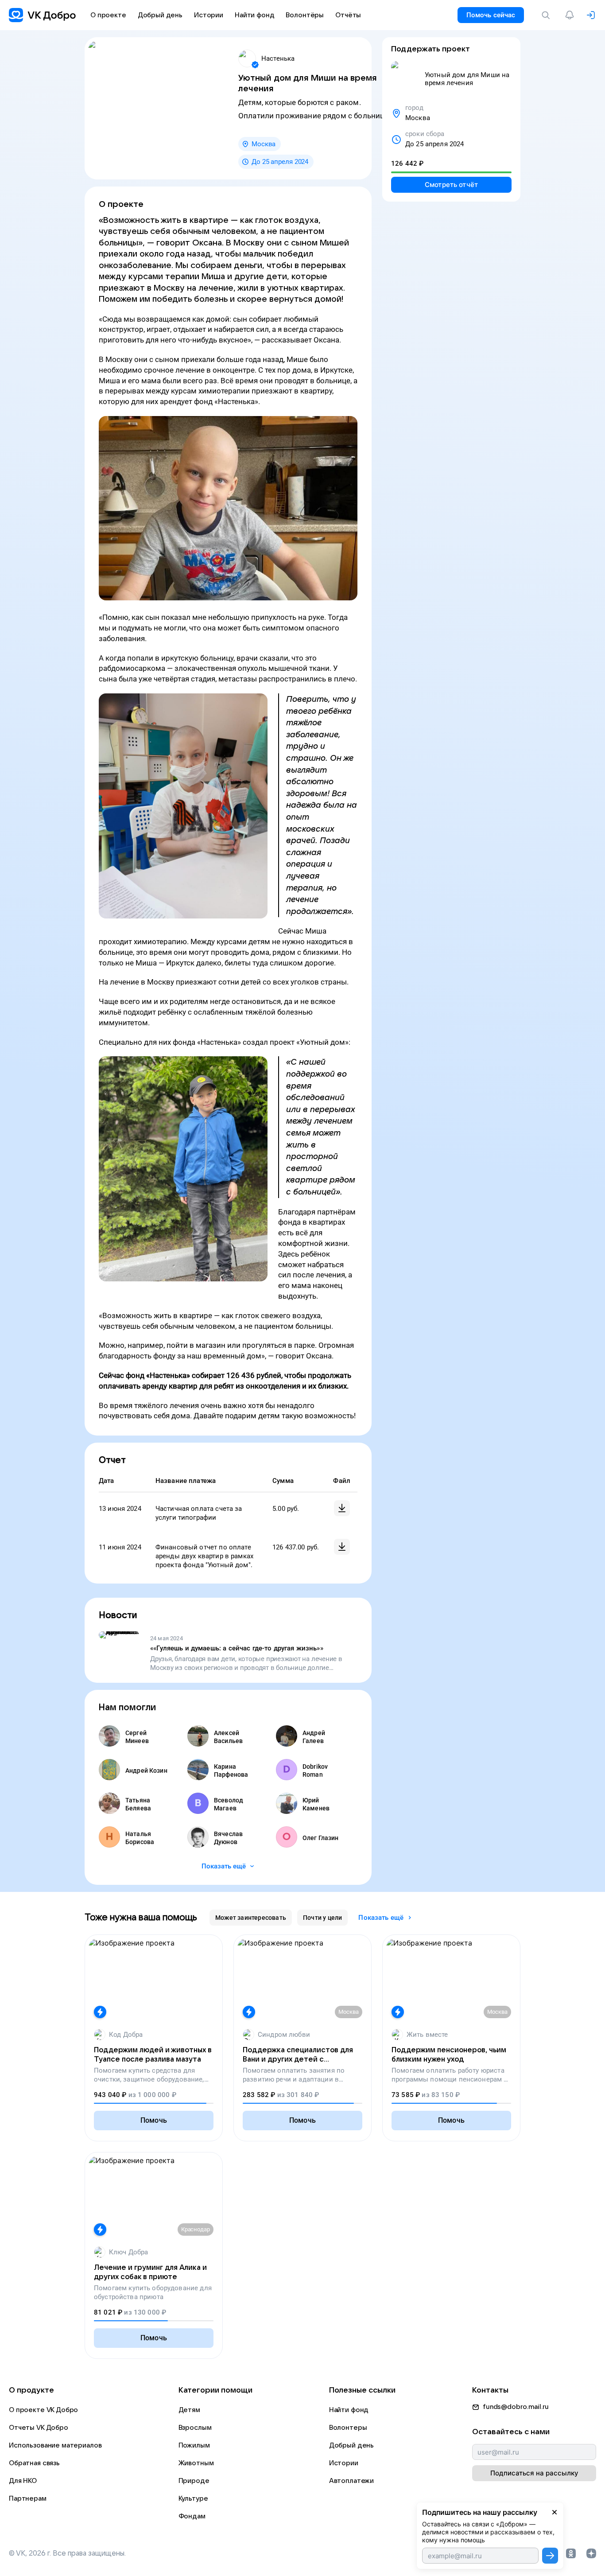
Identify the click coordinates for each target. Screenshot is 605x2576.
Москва (264, 144)
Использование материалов (55, 2445)
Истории (344, 2463)
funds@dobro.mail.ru (516, 2407)
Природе (194, 2481)
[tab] (251, 1918)
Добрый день (351, 2445)
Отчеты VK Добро (39, 2428)
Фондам (192, 2516)
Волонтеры (348, 2428)
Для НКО (23, 2481)
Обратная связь (34, 2463)
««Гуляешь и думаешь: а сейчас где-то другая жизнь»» (237, 1648)
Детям (189, 2410)
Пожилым (194, 2445)
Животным (196, 2463)
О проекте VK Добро (43, 2410)
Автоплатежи (351, 2481)
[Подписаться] (550, 2556)
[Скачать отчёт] (342, 1508)
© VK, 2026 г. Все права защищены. (67, 2553)
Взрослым (195, 2428)
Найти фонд (349, 2410)
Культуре (193, 2498)
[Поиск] (547, 15)
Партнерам (28, 2498)
